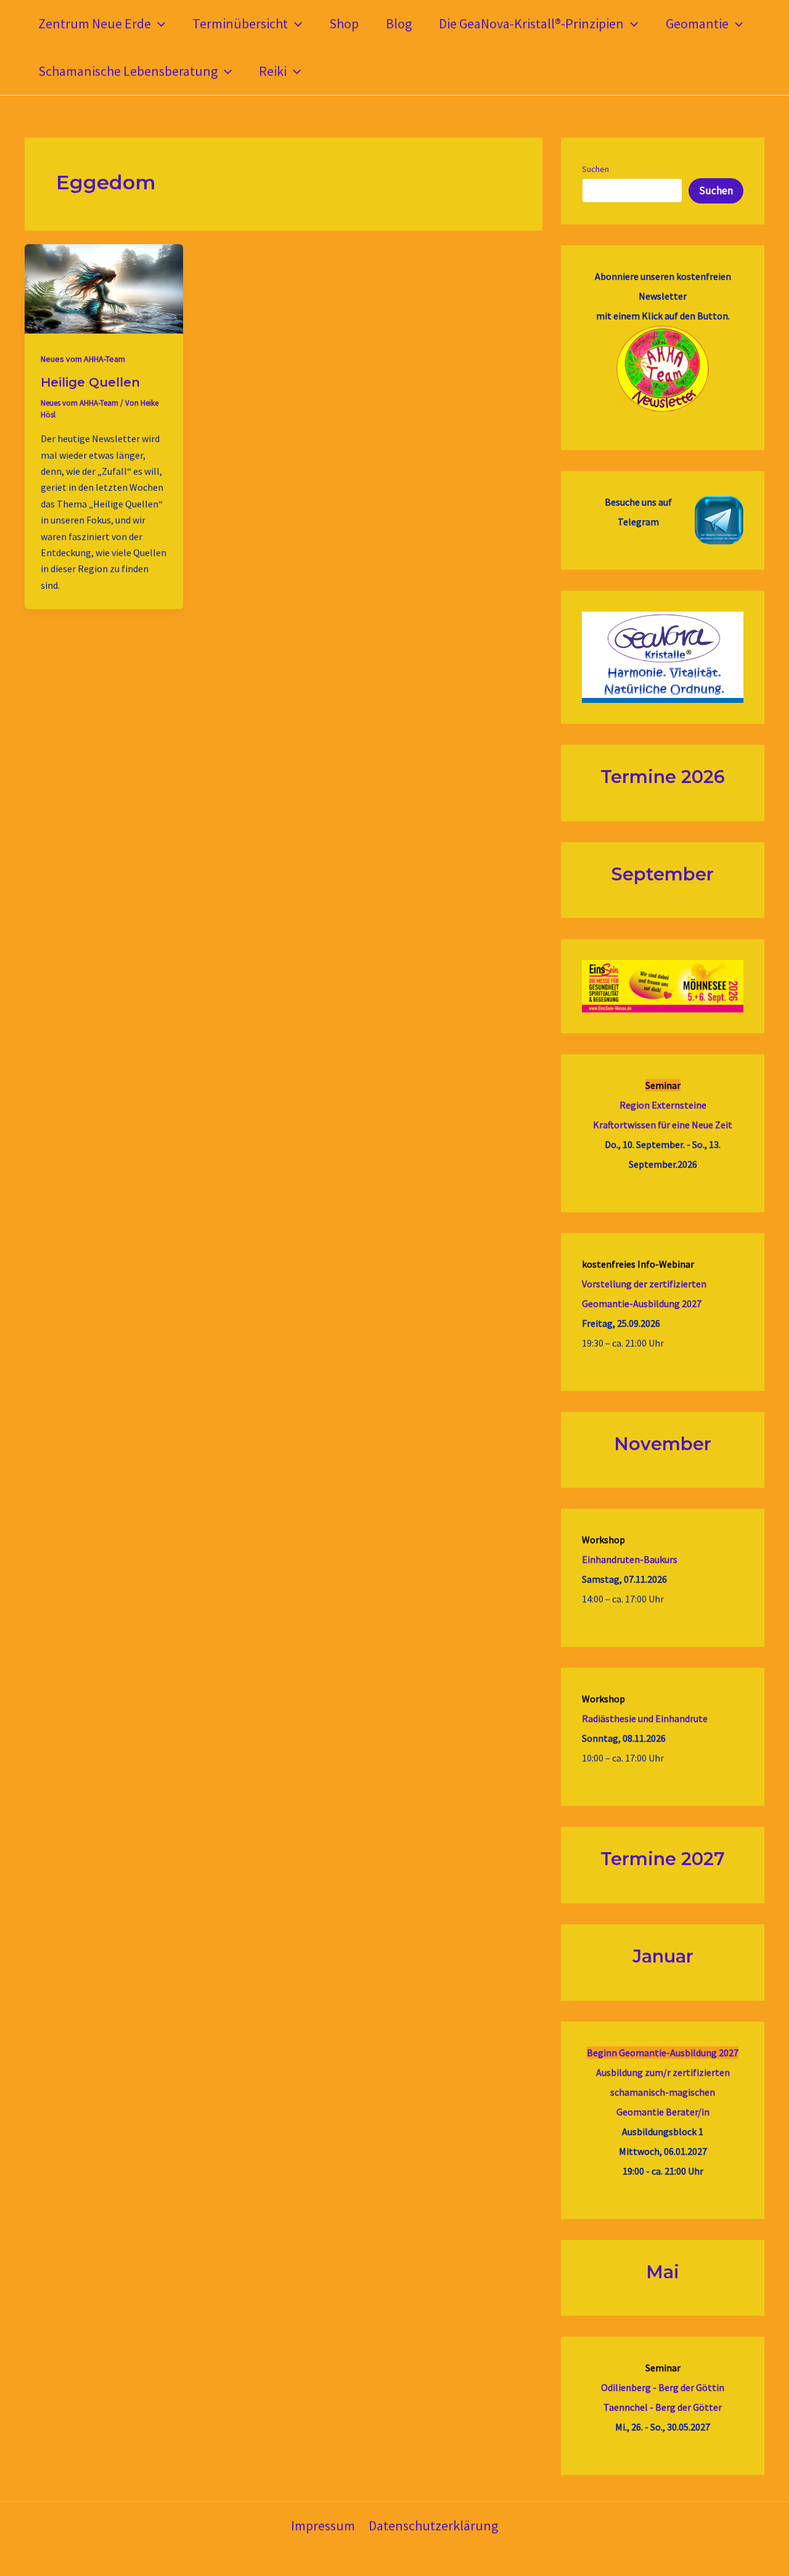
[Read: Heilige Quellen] (104, 288)
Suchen (595, 169)
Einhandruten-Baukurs (630, 1559)
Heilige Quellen (90, 382)
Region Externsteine (663, 1105)
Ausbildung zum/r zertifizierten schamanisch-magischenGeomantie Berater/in (663, 2092)
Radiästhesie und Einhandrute (645, 1718)
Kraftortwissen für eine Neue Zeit (663, 1125)
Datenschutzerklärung (433, 2525)
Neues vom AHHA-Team (83, 359)
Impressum (323, 2525)
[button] (158, 24)
